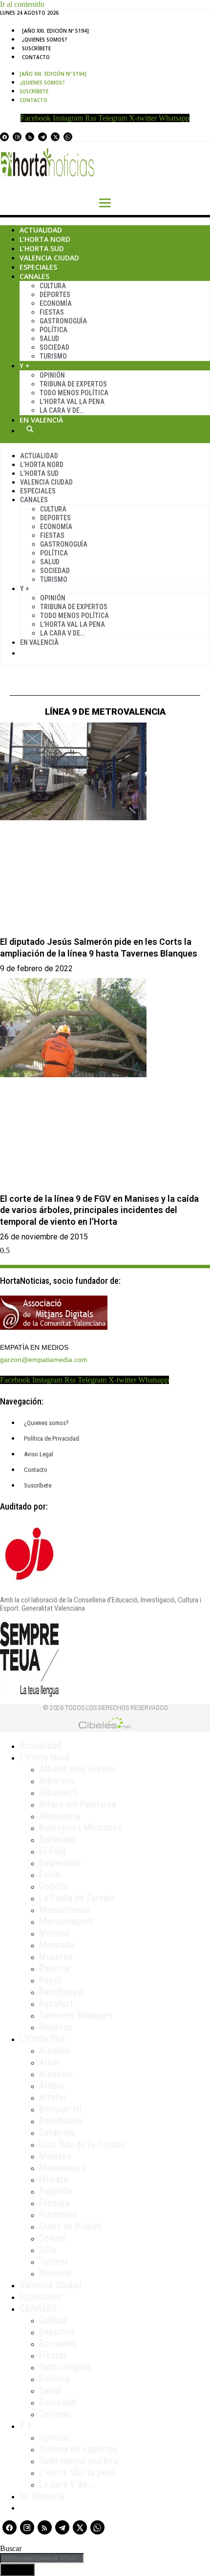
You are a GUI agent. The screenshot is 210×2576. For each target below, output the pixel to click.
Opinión (52, 375)
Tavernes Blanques (76, 2015)
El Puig (52, 1851)
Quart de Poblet (70, 2226)
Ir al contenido (22, 4)
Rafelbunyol (62, 1992)
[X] (55, 137)
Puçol (50, 1980)
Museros (56, 1957)
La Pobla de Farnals (77, 1898)
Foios (50, 1874)
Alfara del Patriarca (78, 1804)
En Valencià (41, 420)
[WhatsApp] (68, 137)
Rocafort (56, 2003)
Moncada (57, 1945)
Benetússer (61, 2121)
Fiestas (52, 312)
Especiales (38, 267)
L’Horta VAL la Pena (72, 402)
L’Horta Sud (42, 248)
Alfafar (53, 2097)
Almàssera (60, 1816)
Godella (54, 1886)
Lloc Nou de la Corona (82, 2144)
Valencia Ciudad (49, 258)
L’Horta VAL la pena (77, 2472)
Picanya (54, 2203)
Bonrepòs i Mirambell (81, 1828)
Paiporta (56, 2191)
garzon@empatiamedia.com (44, 1360)
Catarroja (57, 2132)
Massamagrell (66, 1921)
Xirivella (55, 2273)
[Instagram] (17, 137)
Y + (25, 366)
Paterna (54, 1968)
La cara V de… (62, 410)
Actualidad (41, 230)
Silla (48, 2250)
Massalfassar (65, 1910)
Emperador (60, 1863)
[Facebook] (4, 137)
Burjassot (57, 1839)
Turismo (53, 356)
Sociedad (54, 347)
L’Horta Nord (45, 239)
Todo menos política (74, 393)
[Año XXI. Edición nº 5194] (55, 31)
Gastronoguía (63, 321)
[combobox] (42, 2558)
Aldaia (51, 2086)
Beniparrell (61, 2109)
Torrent (53, 2261)
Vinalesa (55, 2027)
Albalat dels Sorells (78, 1769)
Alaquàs (54, 2050)
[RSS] (30, 137)
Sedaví (52, 2238)
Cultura (53, 286)
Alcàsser (56, 2074)
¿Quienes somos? (45, 40)
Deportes (55, 295)
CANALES (38, 2308)
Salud (49, 339)
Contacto (36, 57)
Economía (56, 303)
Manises (55, 2156)
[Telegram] (42, 137)
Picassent (58, 2214)
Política (53, 330)
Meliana (54, 1933)
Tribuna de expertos (73, 384)
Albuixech (58, 1792)
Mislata (53, 2179)
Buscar (30, 429)
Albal (49, 2062)
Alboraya (56, 1781)
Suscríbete (36, 48)
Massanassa (63, 2168)
